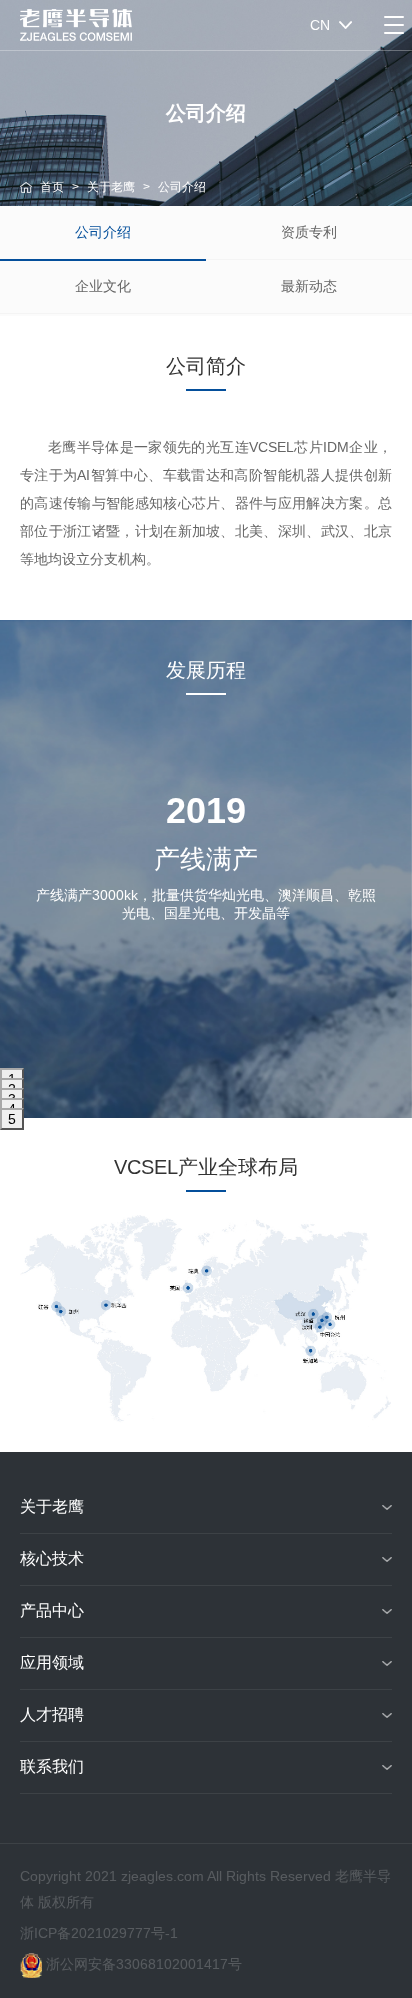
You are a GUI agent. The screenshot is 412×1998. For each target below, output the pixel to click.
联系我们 (52, 1766)
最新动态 (309, 286)
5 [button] (12, 1119)
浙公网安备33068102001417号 (144, 1964)
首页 (52, 187)
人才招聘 (52, 1714)
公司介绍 (103, 232)
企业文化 (103, 286)
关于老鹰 (111, 187)
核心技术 (52, 1558)
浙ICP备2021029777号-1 (99, 1933)
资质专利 (309, 232)
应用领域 (52, 1662)
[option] (206, 898)
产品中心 (52, 1610)
